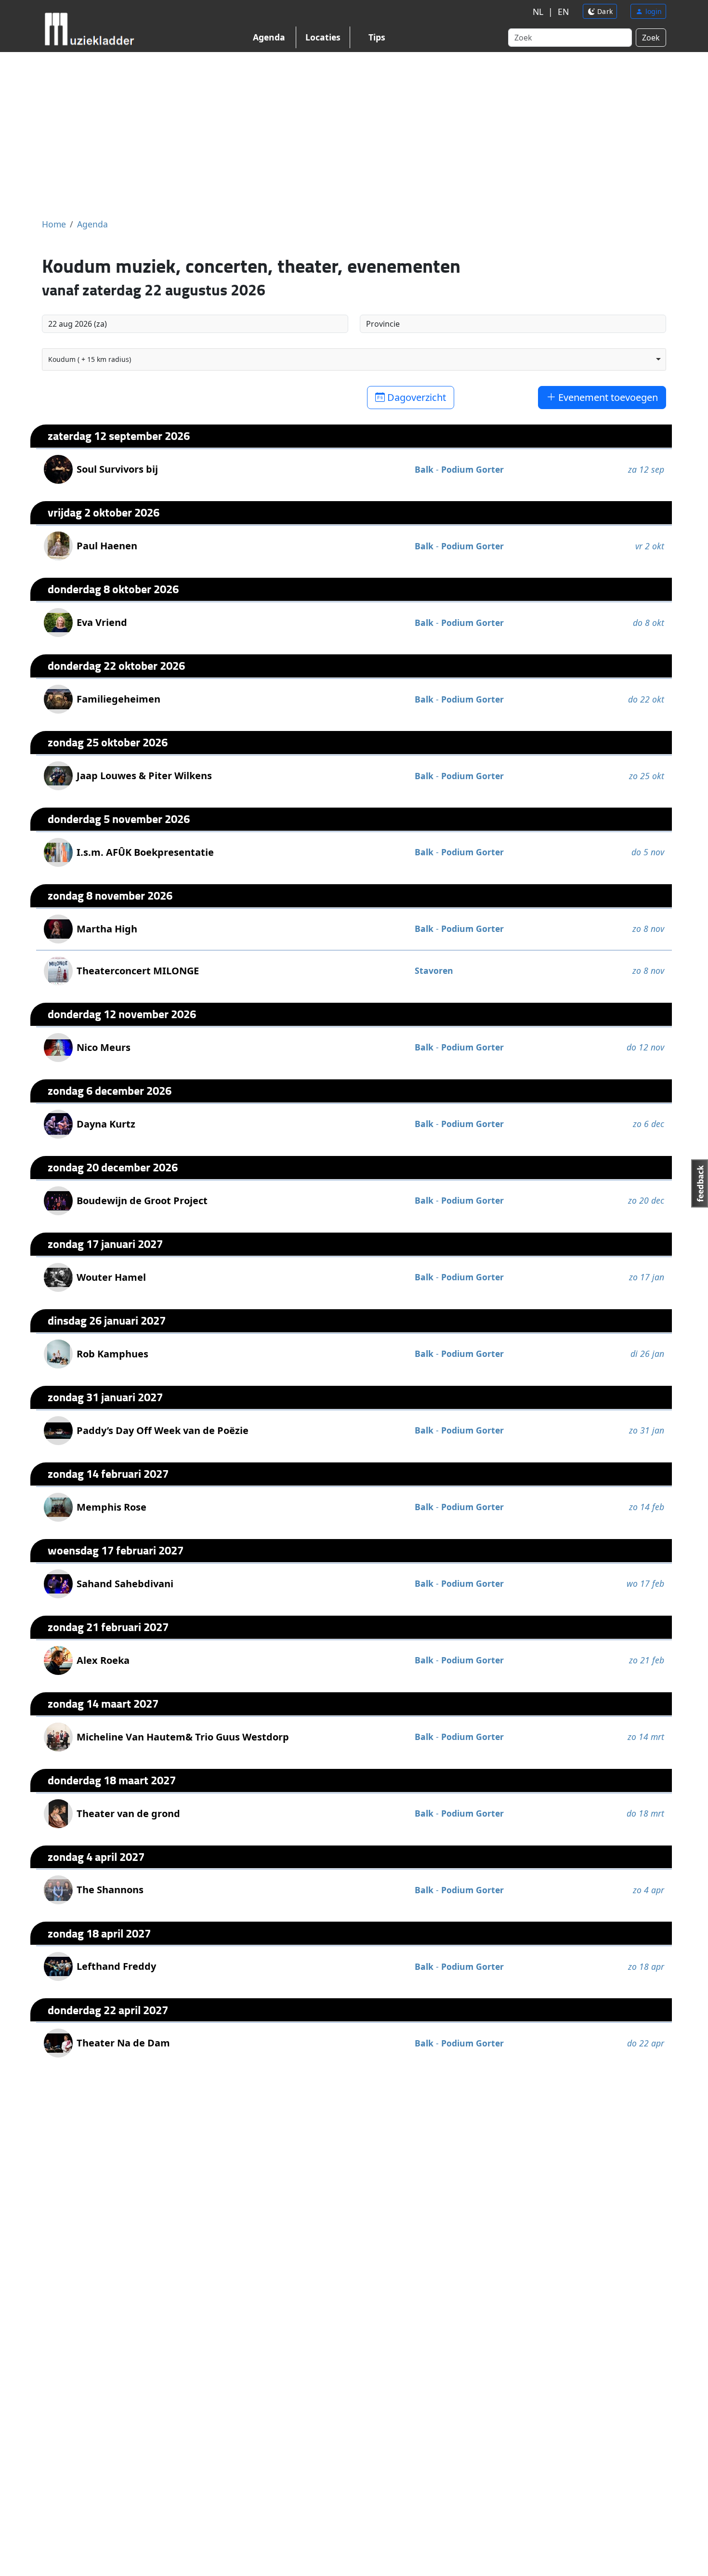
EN (563, 12)
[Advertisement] (354, 135)
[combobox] (354, 359)
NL (538, 12)
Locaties (323, 37)
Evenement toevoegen (607, 397)
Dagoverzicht (415, 397)
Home (54, 224)
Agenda (269, 37)
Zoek (651, 38)
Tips (377, 37)
